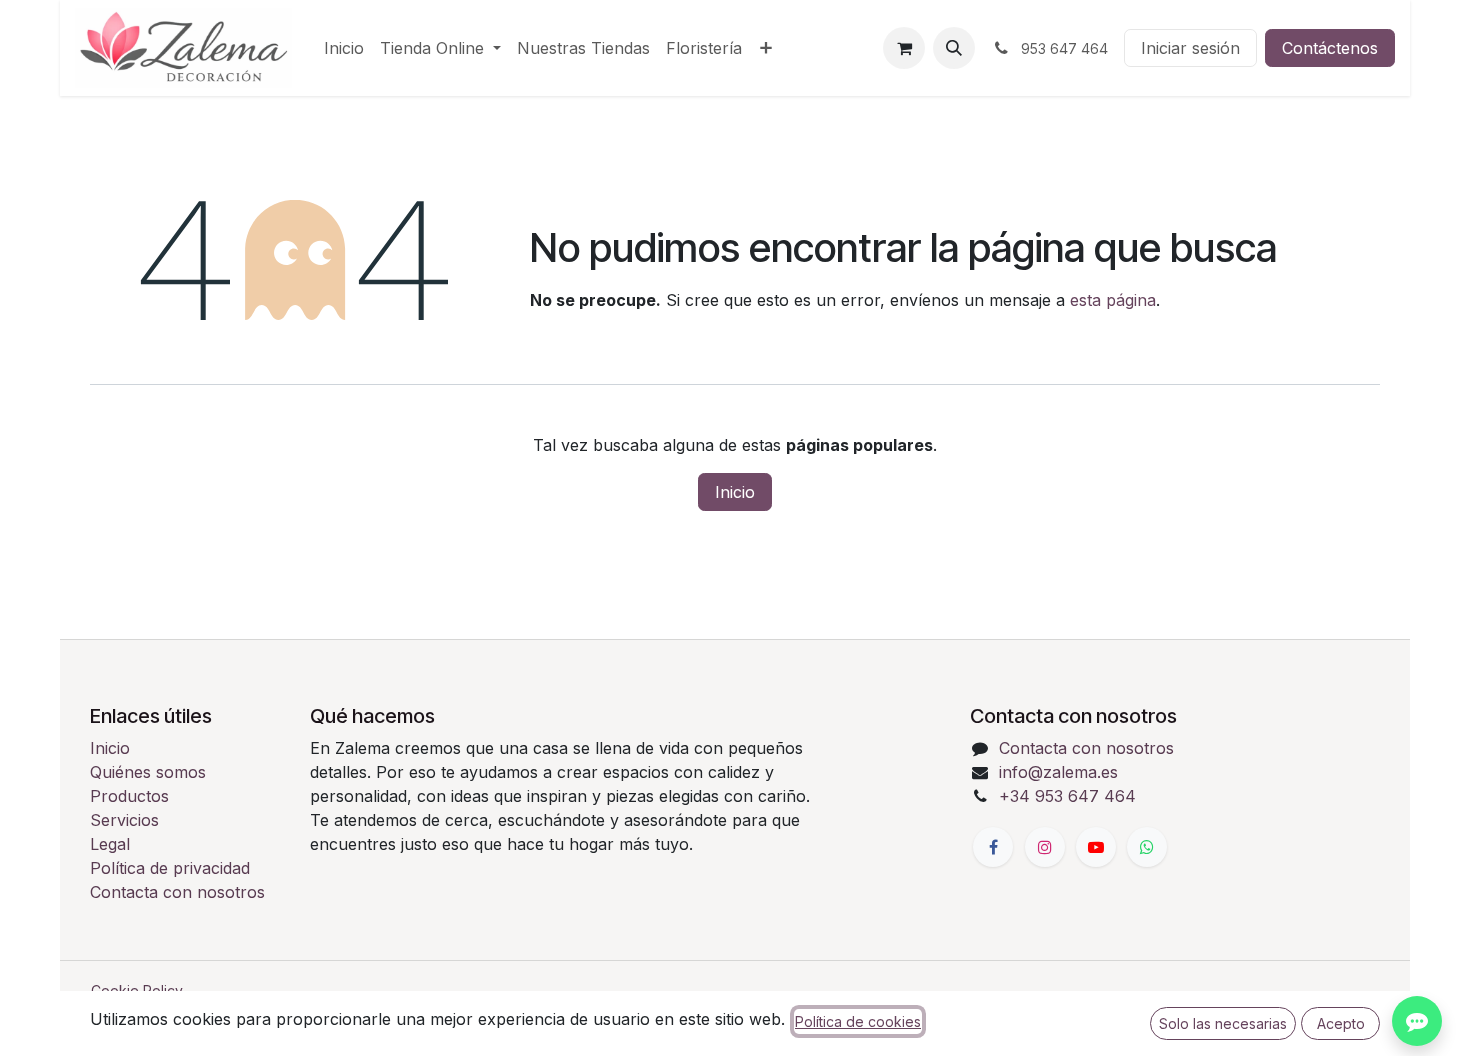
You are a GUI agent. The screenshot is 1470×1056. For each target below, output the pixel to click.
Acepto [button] (1341, 1023)
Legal (110, 844)
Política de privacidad (170, 868)
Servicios (124, 820)
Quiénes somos (148, 772)
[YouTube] (1096, 847)
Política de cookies (858, 1021)
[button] (954, 48)
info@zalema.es (1058, 772)
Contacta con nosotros (177, 892)
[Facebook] (993, 847)
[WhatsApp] (1147, 847)
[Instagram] (1045, 847)
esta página (1113, 300)
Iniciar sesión (1190, 48)
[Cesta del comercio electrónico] (904, 48)
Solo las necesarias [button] (1223, 1023)
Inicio (735, 492)
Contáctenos (1330, 48)
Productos (129, 796)
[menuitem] (344, 48)
